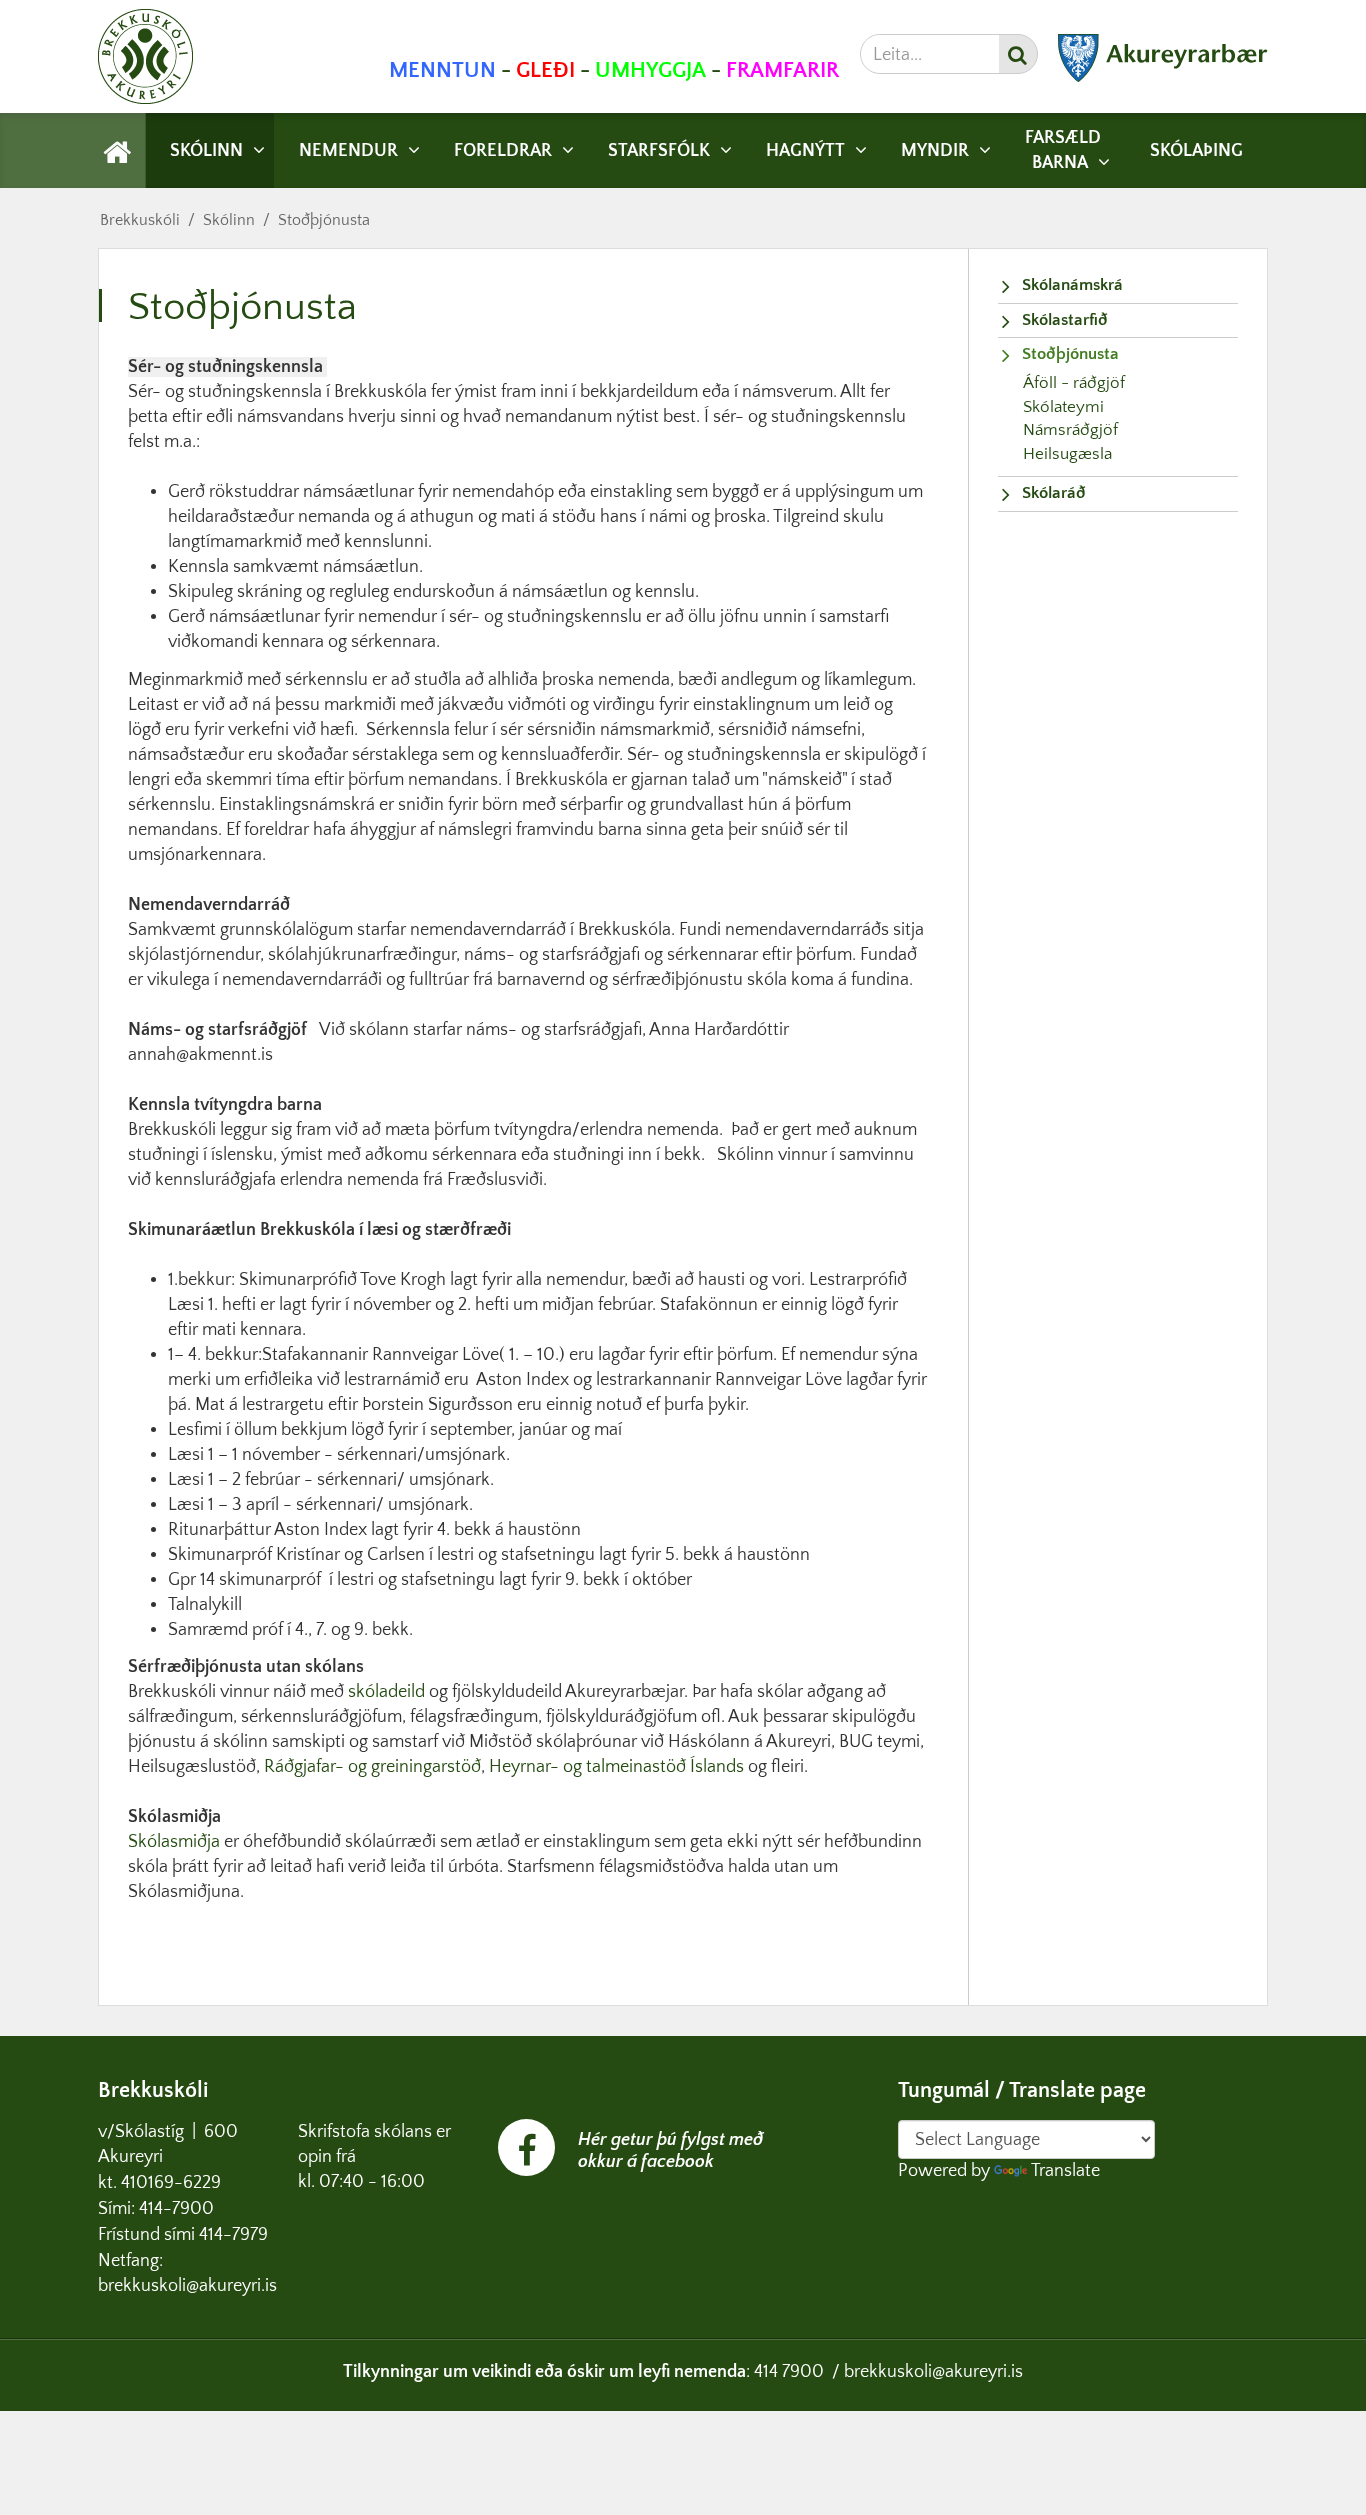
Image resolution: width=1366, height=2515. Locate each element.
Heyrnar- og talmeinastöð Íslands (618, 1767)
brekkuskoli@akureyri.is (933, 2372)
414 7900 (789, 2372)
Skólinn (229, 220)
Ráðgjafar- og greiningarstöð (372, 1767)
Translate (1065, 2171)
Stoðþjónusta (324, 220)
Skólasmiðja (174, 1842)
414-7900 (178, 2209)
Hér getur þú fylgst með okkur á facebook (670, 2151)
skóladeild (388, 1692)
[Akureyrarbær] (1163, 77)
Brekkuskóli (140, 220)
